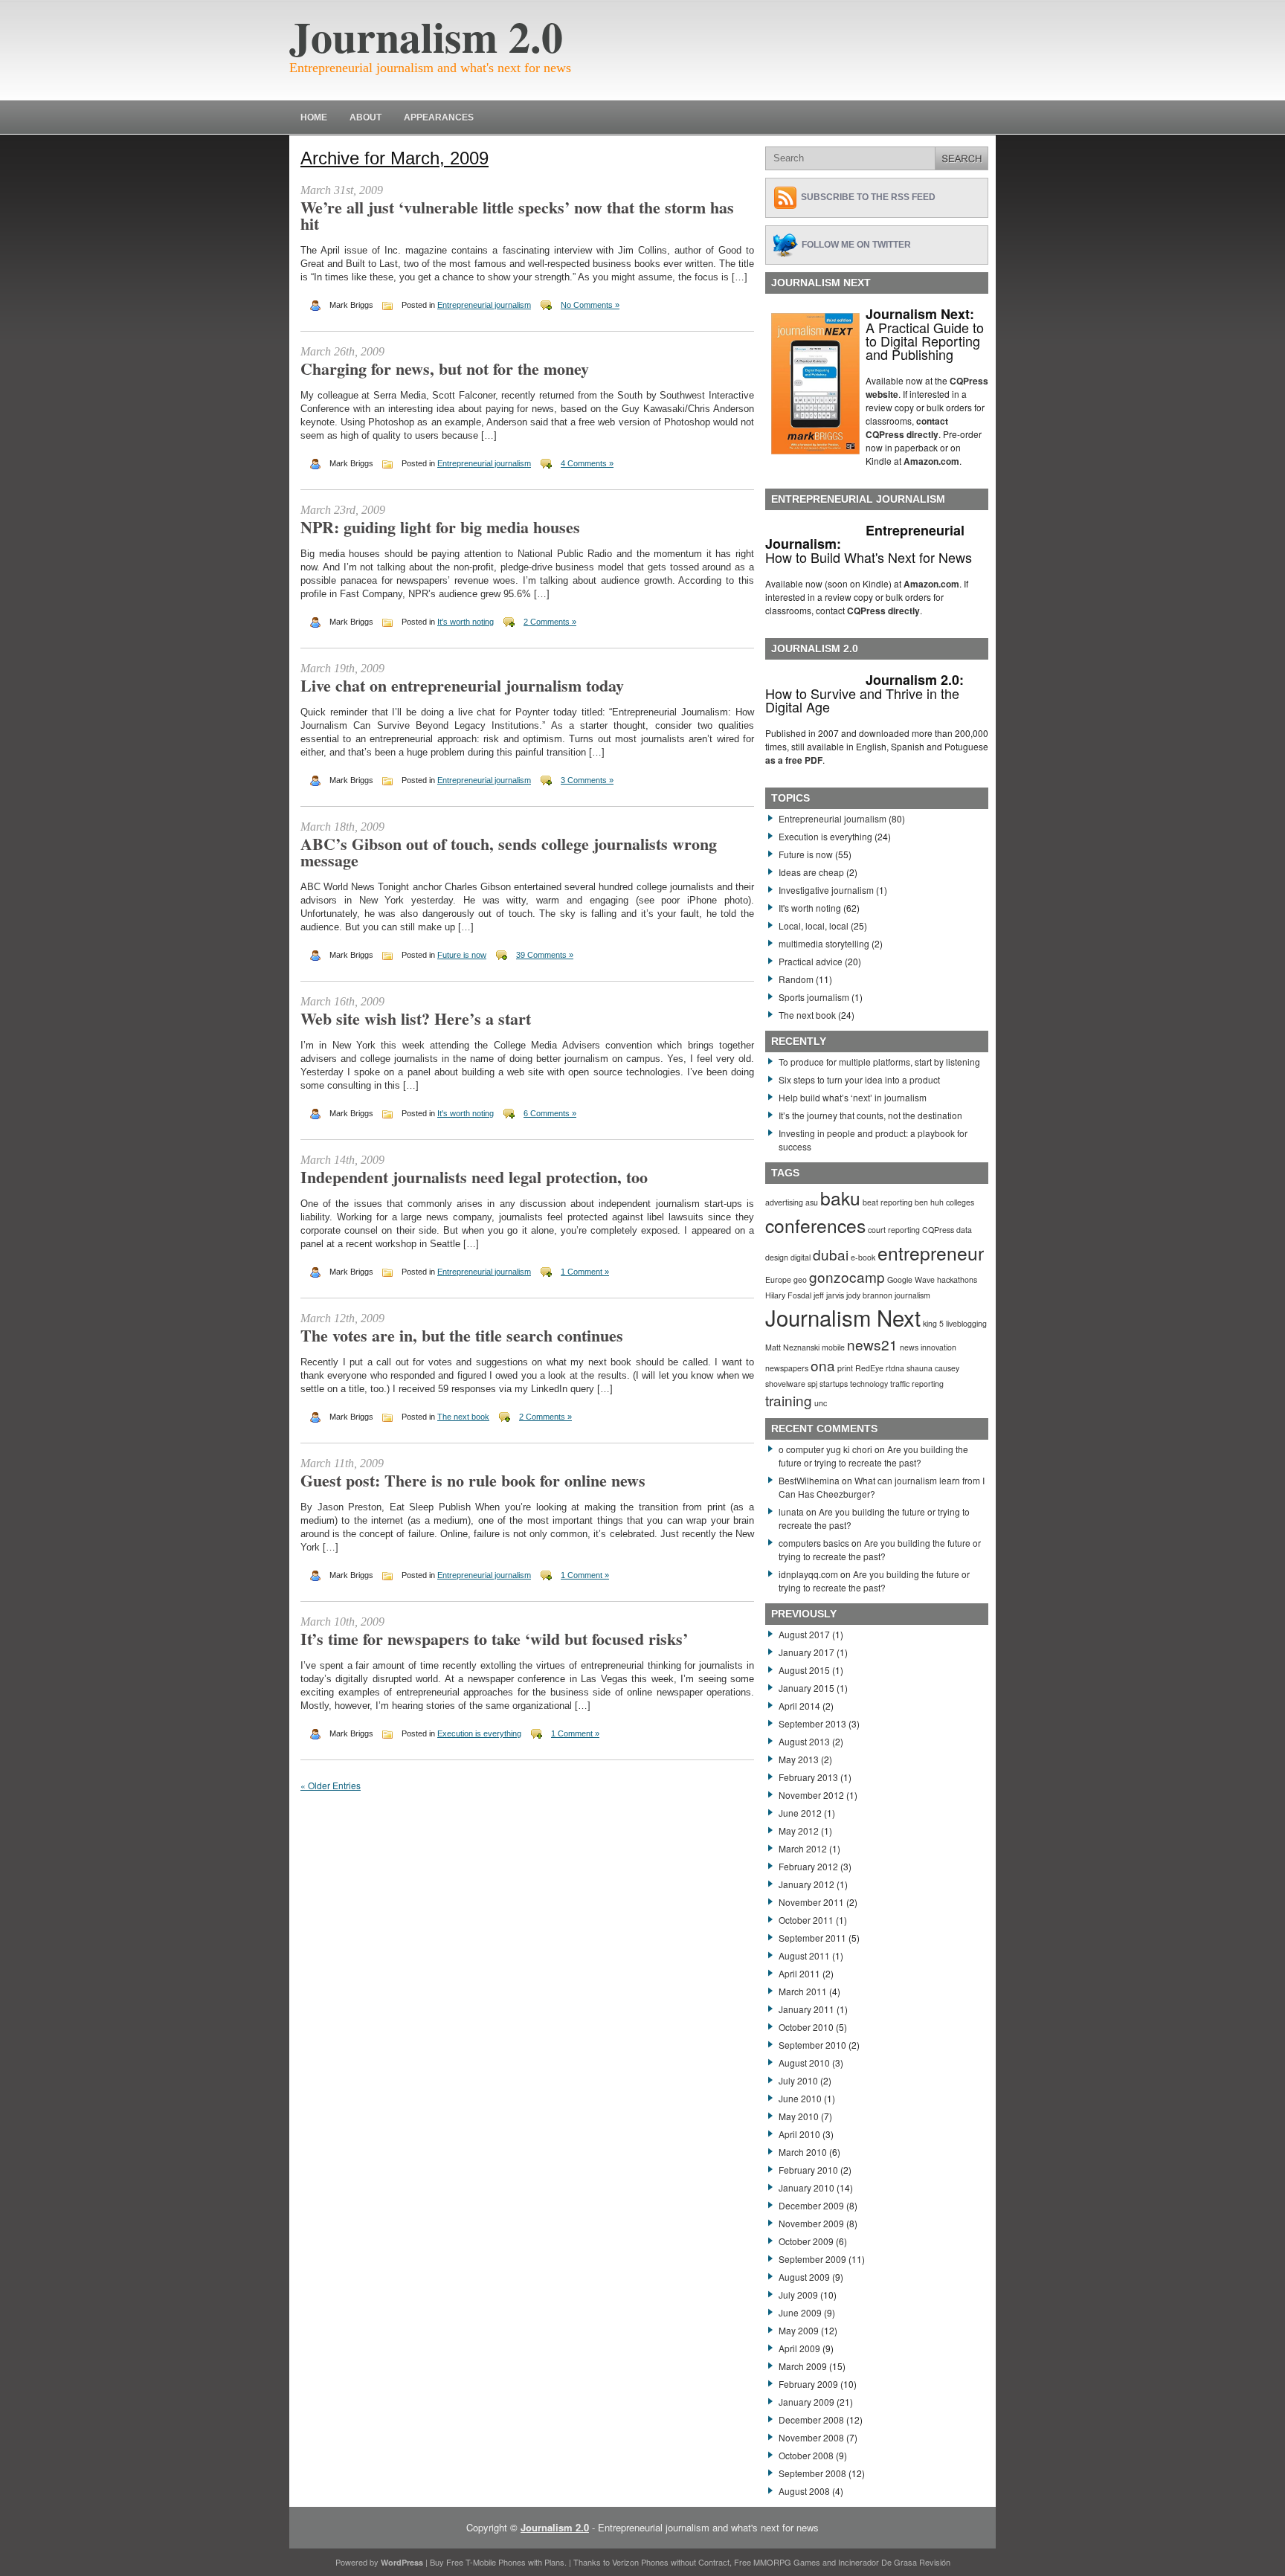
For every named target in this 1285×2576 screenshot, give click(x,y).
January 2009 (806, 2402)
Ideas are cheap (811, 872)
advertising (784, 1202)
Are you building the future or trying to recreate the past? (873, 1456)
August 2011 (804, 1955)
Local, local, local (814, 925)
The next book (463, 1417)
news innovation (928, 1347)
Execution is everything (479, 1733)
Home (314, 117)
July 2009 (798, 2295)
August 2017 (804, 1634)
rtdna (895, 1368)
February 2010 (808, 2170)
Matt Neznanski (792, 1347)
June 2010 (800, 2098)
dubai (831, 1254)
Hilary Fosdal (788, 1295)
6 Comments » (550, 1113)
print (845, 1368)
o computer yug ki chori (825, 1449)
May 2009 (799, 2330)
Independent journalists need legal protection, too (474, 1177)
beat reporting (888, 1202)
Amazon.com (931, 461)
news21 (872, 1344)
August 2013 (804, 1741)
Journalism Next (843, 1317)
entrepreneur (931, 1253)
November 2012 (811, 1795)
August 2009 (804, 2277)
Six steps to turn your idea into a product (859, 1079)
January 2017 (806, 1652)
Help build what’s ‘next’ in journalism (853, 1097)
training (789, 1400)
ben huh (929, 1202)
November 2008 (811, 2437)
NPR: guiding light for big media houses (440, 527)
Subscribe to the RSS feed (868, 197)
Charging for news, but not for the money (445, 368)
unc (821, 1403)
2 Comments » (550, 622)
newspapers (787, 1368)
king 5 (933, 1323)
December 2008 (811, 2419)
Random (796, 979)
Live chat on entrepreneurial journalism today (462, 685)
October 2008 (806, 2455)
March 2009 (803, 2366)
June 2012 (800, 1813)
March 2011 (803, 1991)
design (777, 1257)
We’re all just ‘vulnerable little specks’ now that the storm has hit (517, 215)
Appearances (439, 117)
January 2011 (806, 2009)
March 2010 (803, 2152)
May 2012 (799, 1830)
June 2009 (800, 2312)
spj (812, 1384)
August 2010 (804, 2063)
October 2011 (806, 1920)
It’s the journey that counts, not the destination (870, 1115)
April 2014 (799, 1706)
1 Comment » (585, 1272)
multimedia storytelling (824, 943)
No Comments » (590, 305)
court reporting (894, 1230)
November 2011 (811, 1902)
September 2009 (812, 2259)
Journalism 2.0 (426, 36)
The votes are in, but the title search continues (462, 1335)
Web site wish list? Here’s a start (416, 1018)
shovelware (785, 1384)
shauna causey (933, 1368)
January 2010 (806, 2187)
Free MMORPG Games (777, 2562)
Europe (778, 1279)
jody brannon (869, 1295)
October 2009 (806, 2241)
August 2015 (804, 1670)
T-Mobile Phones (496, 2562)
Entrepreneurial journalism (484, 305)
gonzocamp (847, 1276)
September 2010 (812, 2045)
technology (869, 1384)
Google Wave (911, 1279)
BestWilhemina (809, 1480)
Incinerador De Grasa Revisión (894, 2562)
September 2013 (812, 1723)
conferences (815, 1225)
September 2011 (812, 1938)
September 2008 (812, 2473)
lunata (791, 1511)
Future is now (462, 955)
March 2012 (803, 1848)
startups (834, 1384)
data (964, 1230)
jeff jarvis (829, 1295)
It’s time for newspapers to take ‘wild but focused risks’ (494, 1639)
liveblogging (966, 1323)
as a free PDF (794, 760)
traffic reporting (917, 1384)
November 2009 (811, 2223)
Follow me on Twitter (856, 245)
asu (812, 1202)
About (365, 117)
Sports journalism (814, 997)
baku (840, 1198)
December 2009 (811, 2205)
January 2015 (806, 1688)
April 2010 (799, 2134)
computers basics (814, 1543)
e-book (863, 1257)
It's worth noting (466, 622)
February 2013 (808, 1777)
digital (801, 1257)
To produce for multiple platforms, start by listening (879, 1062)
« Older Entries (331, 1785)
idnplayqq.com (808, 1574)
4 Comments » (587, 463)
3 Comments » (587, 780)
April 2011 (799, 1973)
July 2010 (798, 2080)
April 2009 (799, 2348)
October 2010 (806, 2027)
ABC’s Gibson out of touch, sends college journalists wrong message (509, 852)
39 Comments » (545, 955)
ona (823, 1365)
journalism (912, 1295)
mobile (833, 1347)
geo (800, 1279)
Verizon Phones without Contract (671, 2562)
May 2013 (799, 1759)
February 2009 (808, 2384)
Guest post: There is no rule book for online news (473, 1480)
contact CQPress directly (907, 428)
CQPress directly (883, 611)
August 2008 (804, 2491)
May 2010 (799, 2116)
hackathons (957, 1279)
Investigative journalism (826, 890)
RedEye (869, 1368)
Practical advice (811, 961)
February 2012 (808, 1866)
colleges (960, 1202)
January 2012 (806, 1884)
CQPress (938, 1230)
